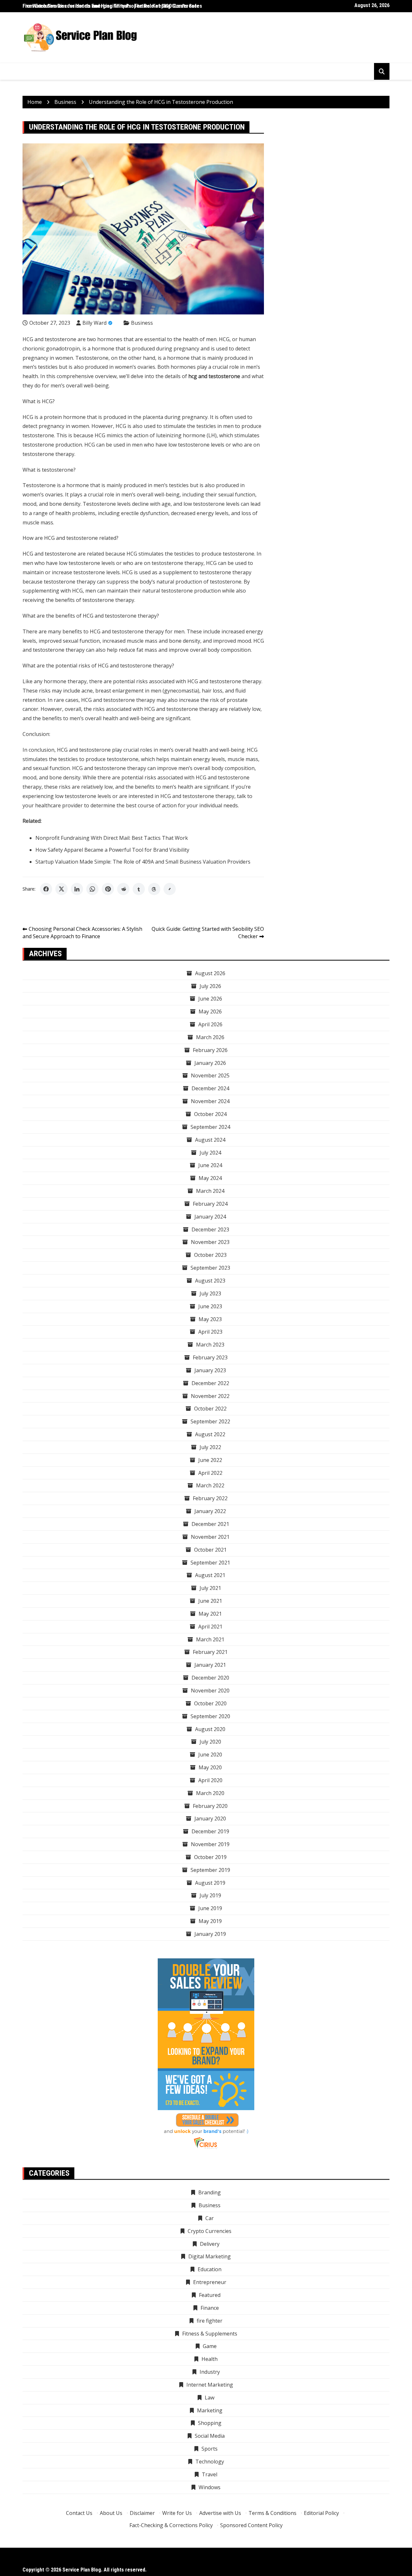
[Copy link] (170, 889)
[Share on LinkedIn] (77, 889)
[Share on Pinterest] (108, 889)
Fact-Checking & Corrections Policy (171, 2525)
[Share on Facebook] (46, 889)
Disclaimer (142, 2513)
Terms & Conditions (272, 2513)
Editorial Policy (321, 2513)
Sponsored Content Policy (251, 2525)
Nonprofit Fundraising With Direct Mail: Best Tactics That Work (112, 838)
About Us (111, 2513)
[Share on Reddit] (123, 889)
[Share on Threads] (154, 889)
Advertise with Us (220, 2513)
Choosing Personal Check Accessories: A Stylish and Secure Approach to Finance (82, 933)
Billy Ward (94, 323)
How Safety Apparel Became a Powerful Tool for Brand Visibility (112, 850)
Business (142, 323)
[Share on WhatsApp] (92, 889)
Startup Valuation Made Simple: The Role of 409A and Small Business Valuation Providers (143, 862)
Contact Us (79, 2513)
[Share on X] (61, 889)
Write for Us (177, 2513)
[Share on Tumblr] (139, 889)
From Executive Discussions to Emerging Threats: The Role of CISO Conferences (112, 6)
